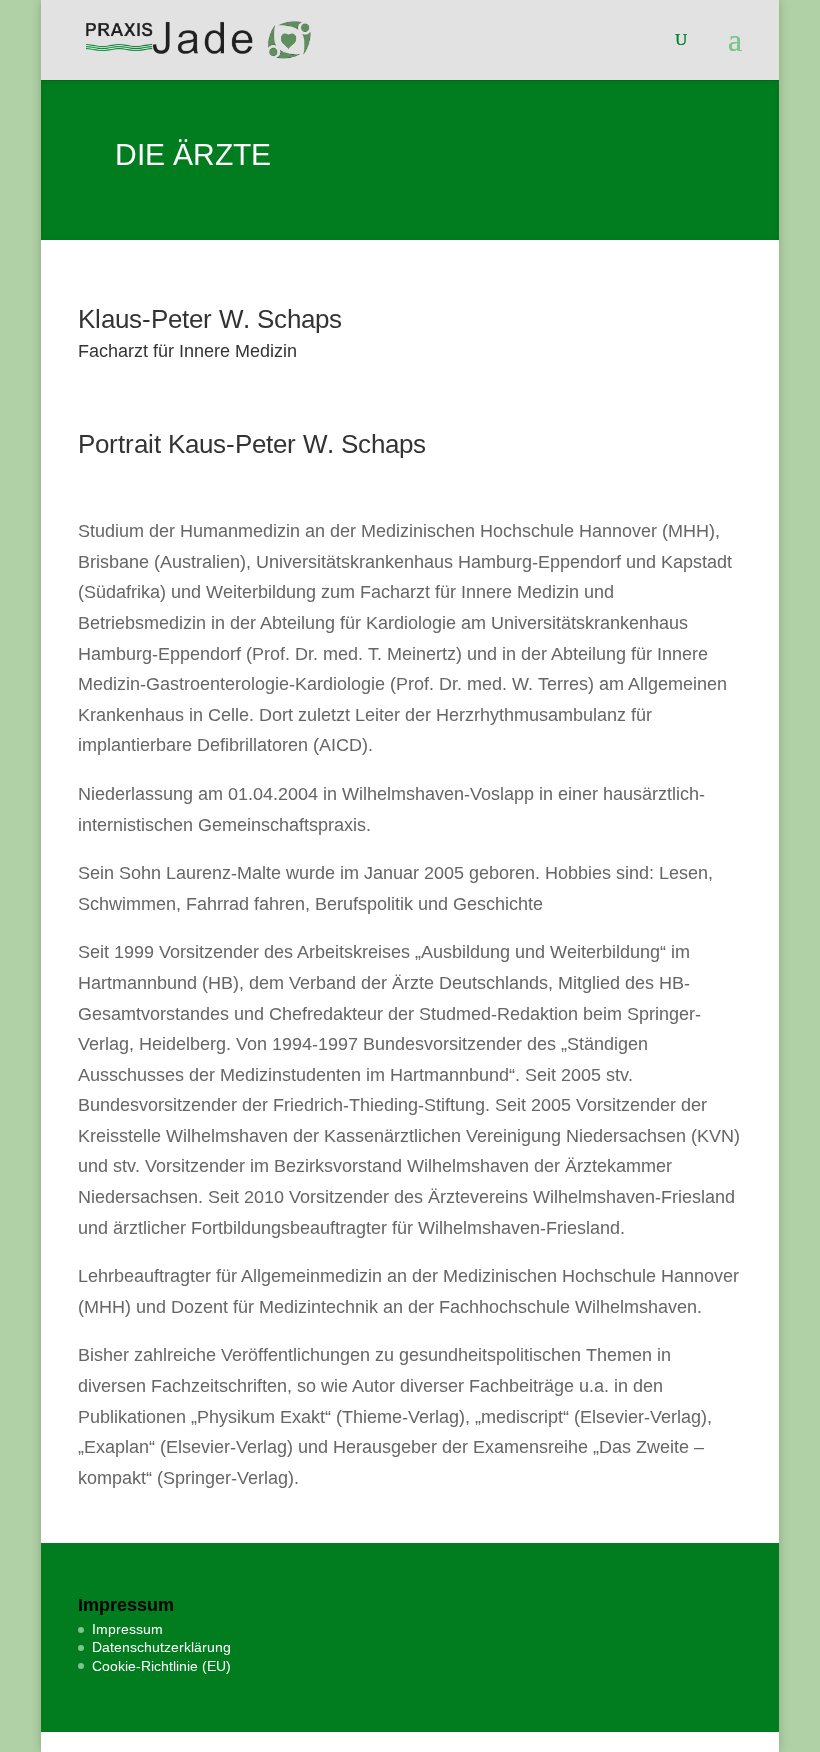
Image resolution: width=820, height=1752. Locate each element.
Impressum (127, 1629)
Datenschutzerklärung (161, 1647)
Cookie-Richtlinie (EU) (161, 1666)
